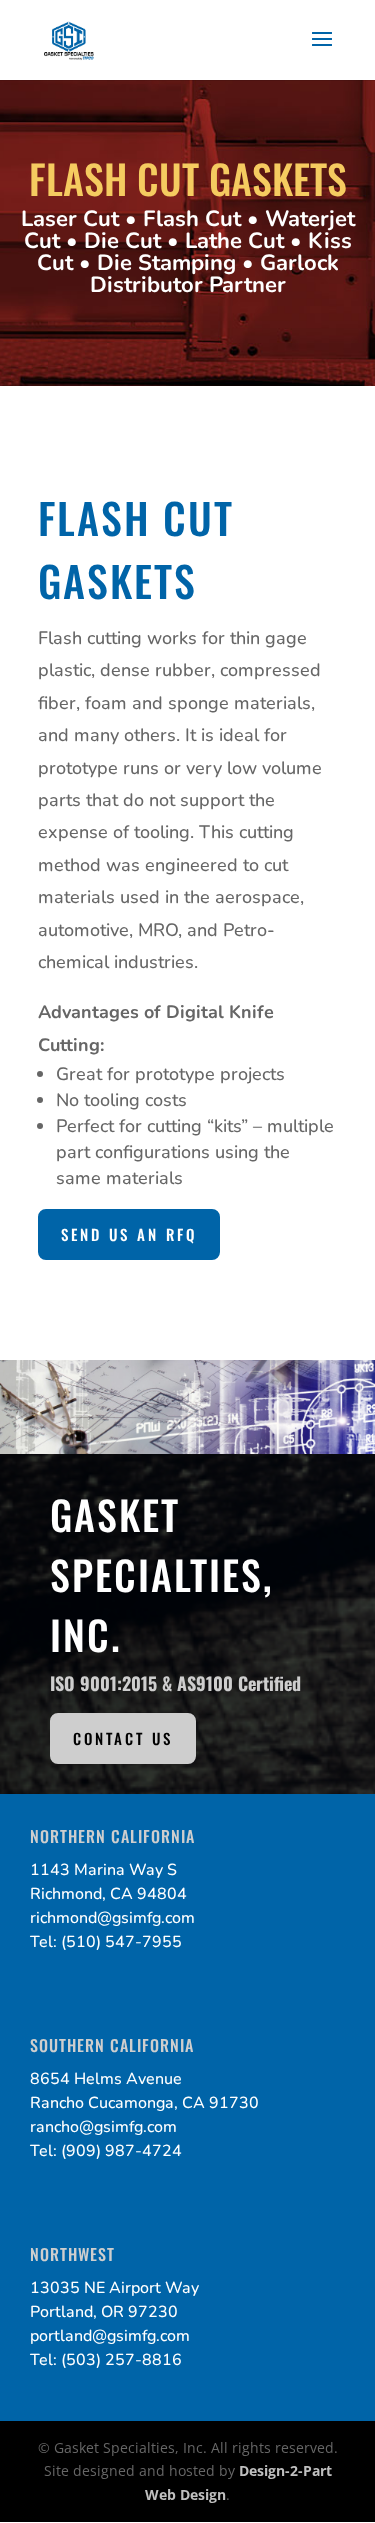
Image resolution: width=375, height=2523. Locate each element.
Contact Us (123, 1738)
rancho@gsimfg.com (103, 2127)
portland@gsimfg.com (110, 2336)
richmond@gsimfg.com (112, 1918)
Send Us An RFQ (129, 1234)
